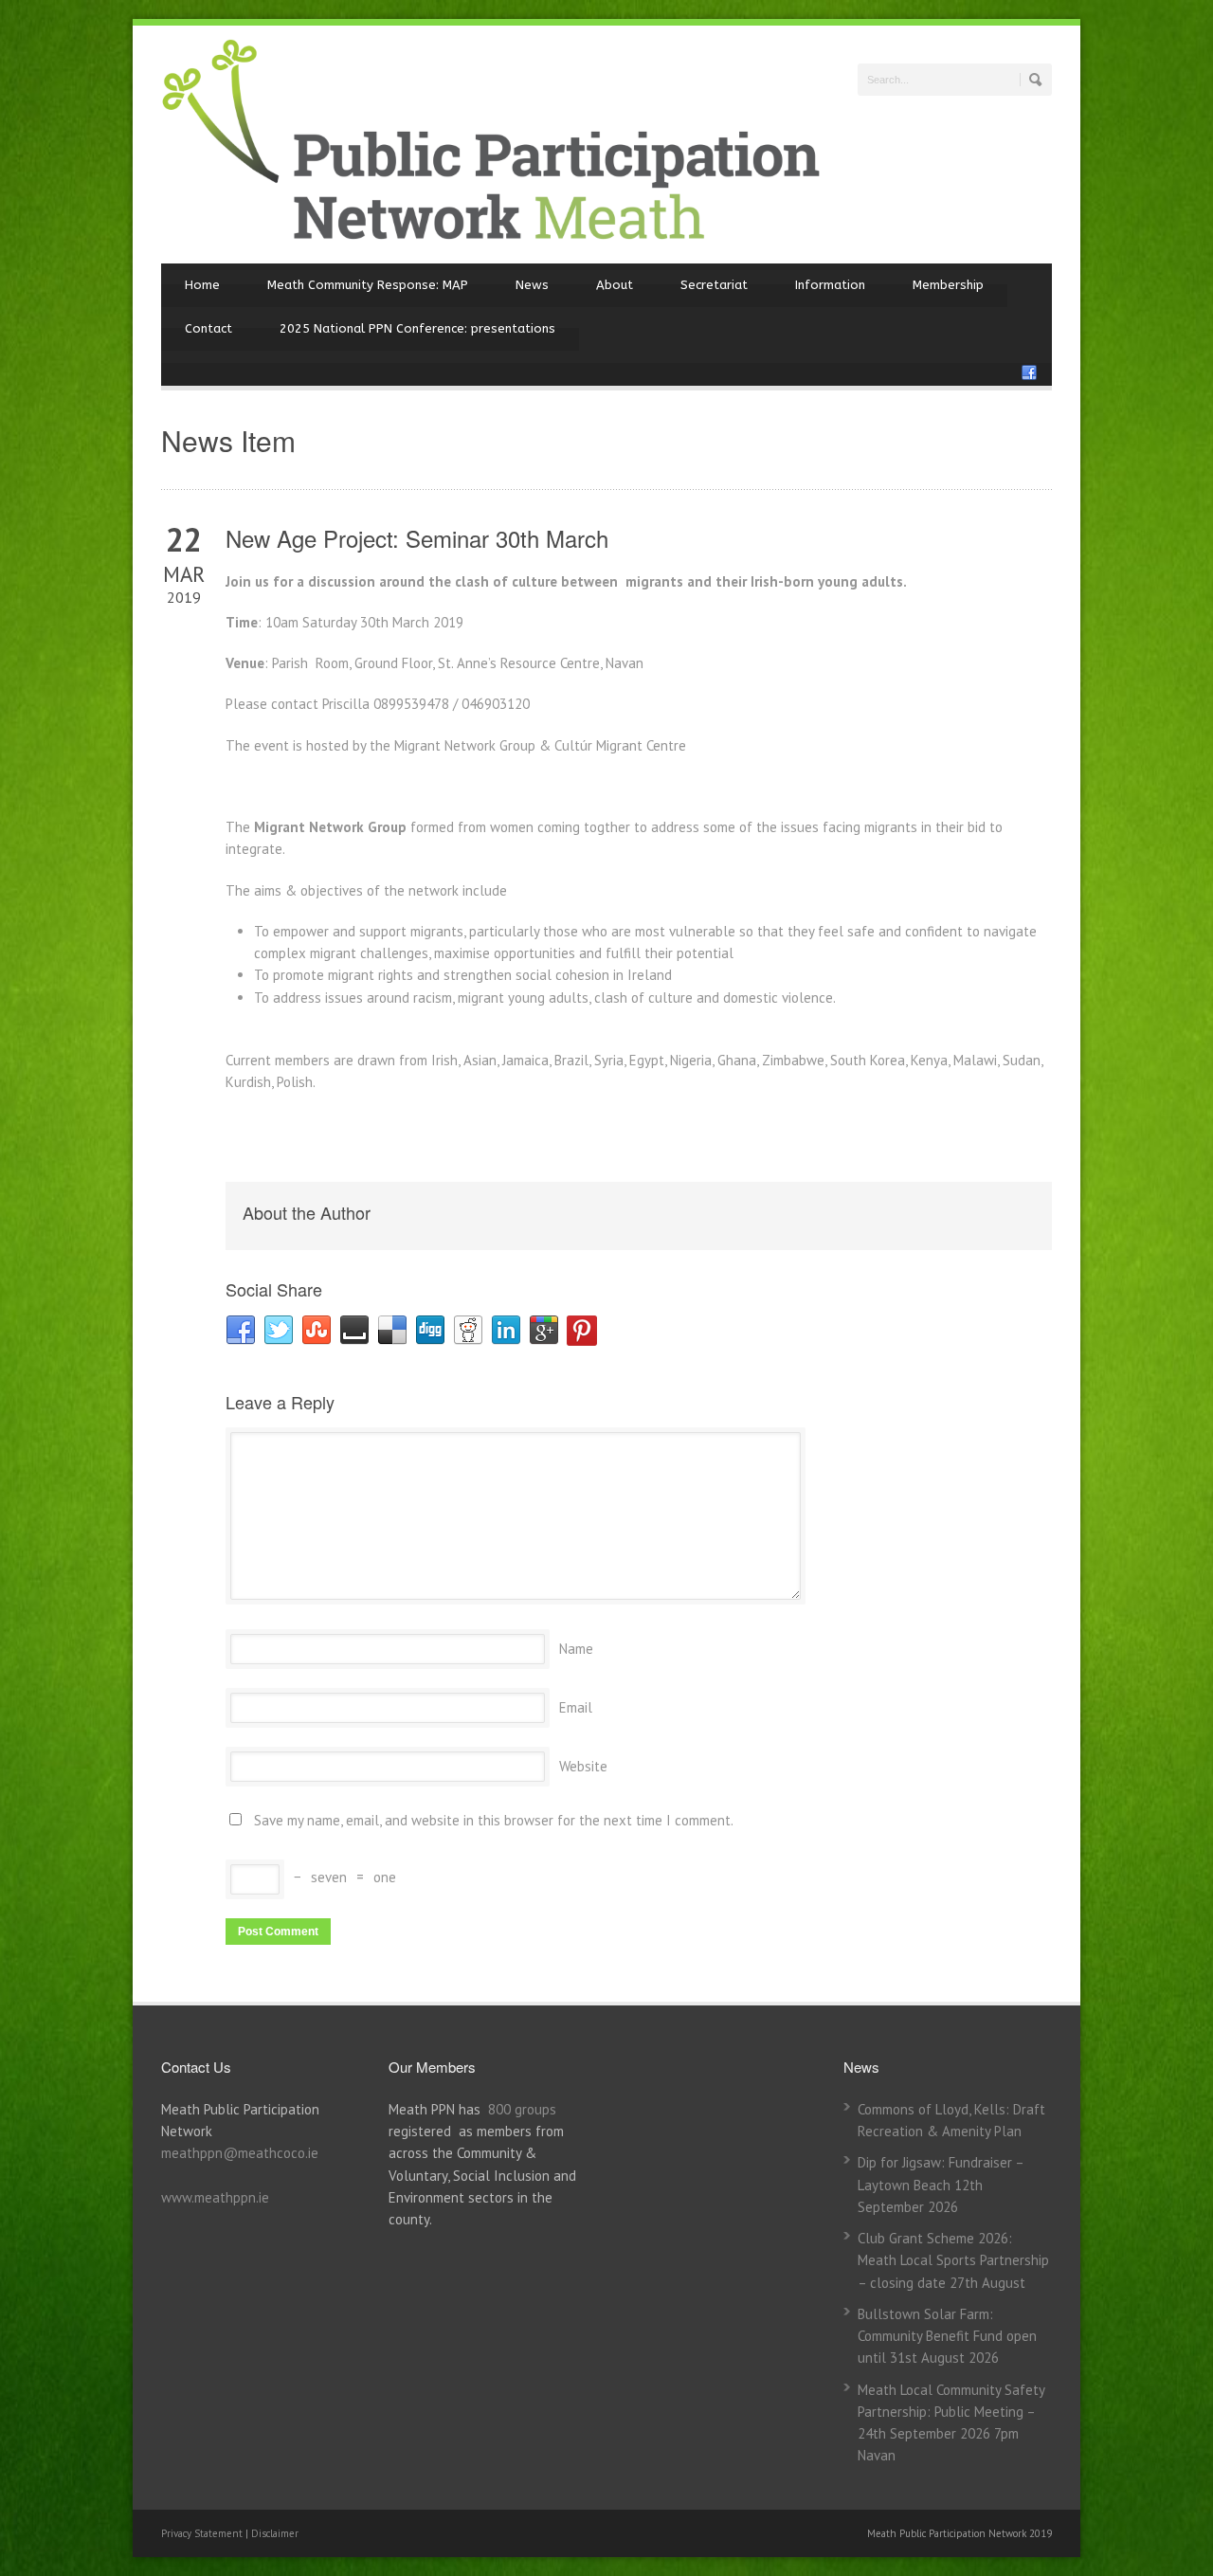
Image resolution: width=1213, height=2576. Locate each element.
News (532, 285)
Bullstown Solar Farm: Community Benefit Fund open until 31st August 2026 (947, 2336)
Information (830, 285)
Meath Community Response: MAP (368, 285)
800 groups (522, 2109)
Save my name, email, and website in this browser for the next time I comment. (494, 1820)
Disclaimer (275, 2533)
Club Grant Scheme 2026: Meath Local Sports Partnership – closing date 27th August (953, 2260)
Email (576, 1707)
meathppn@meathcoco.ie (240, 2153)
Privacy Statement (203, 2533)
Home (202, 285)
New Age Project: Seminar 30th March (417, 538)
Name (576, 1649)
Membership (948, 285)
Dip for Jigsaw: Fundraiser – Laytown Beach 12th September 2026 (941, 2185)
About (615, 285)
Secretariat (714, 285)
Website (583, 1766)
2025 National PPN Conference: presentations (417, 328)
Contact (208, 328)
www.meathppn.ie (215, 2197)
